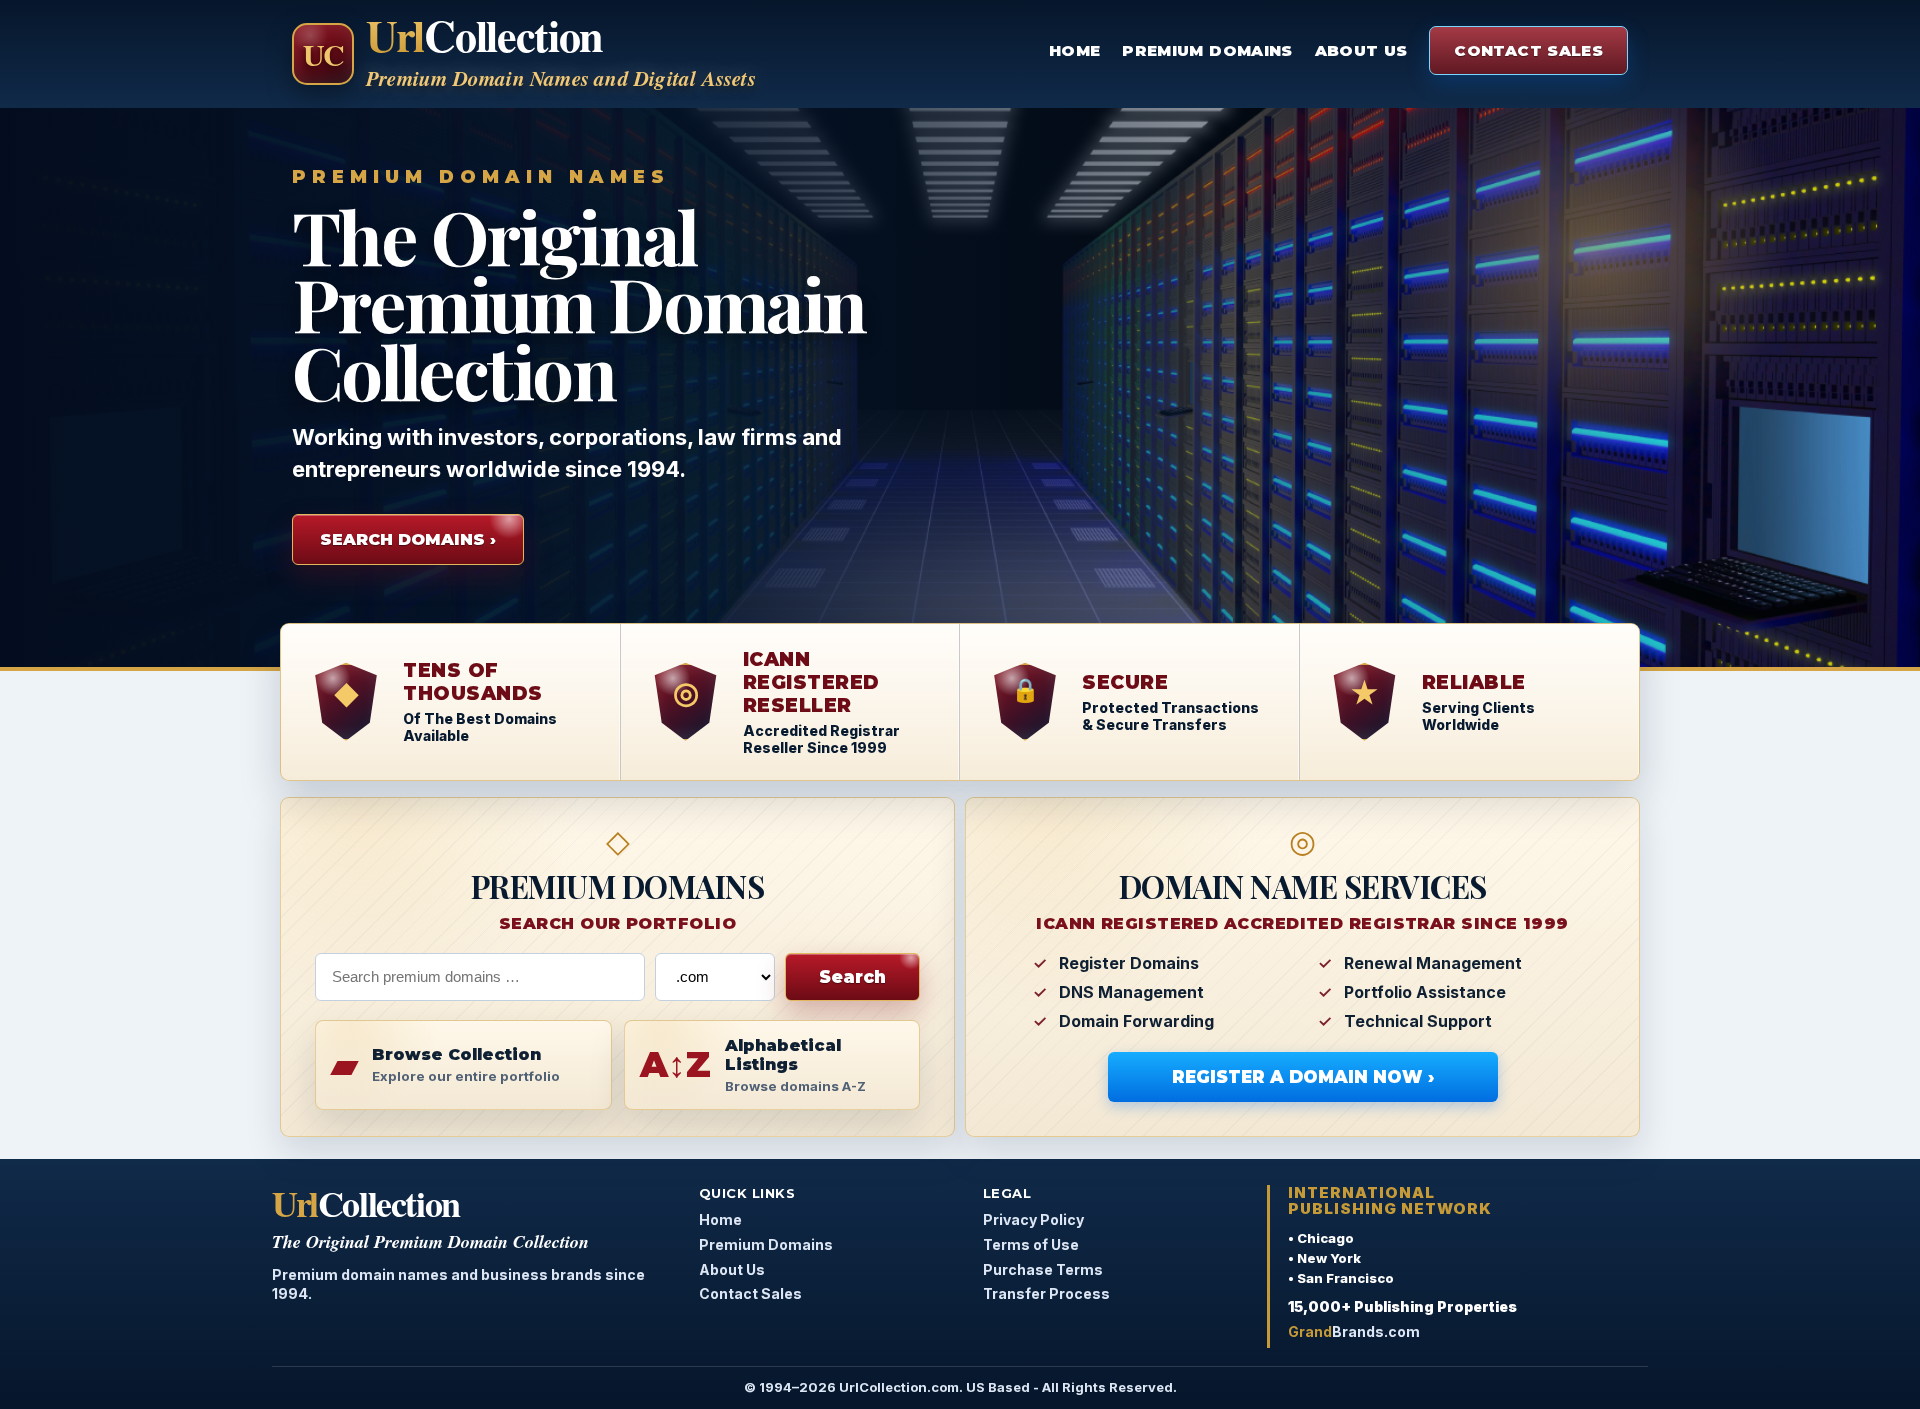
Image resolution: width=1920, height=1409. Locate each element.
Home (1074, 50)
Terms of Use (1031, 1244)
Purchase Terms (1043, 1269)
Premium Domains (1207, 50)
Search (852, 977)
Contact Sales (1528, 50)
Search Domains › (408, 539)
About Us (1361, 50)
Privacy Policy (1033, 1219)
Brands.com (1354, 1331)
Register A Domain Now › (1303, 1077)
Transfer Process (1046, 1293)
